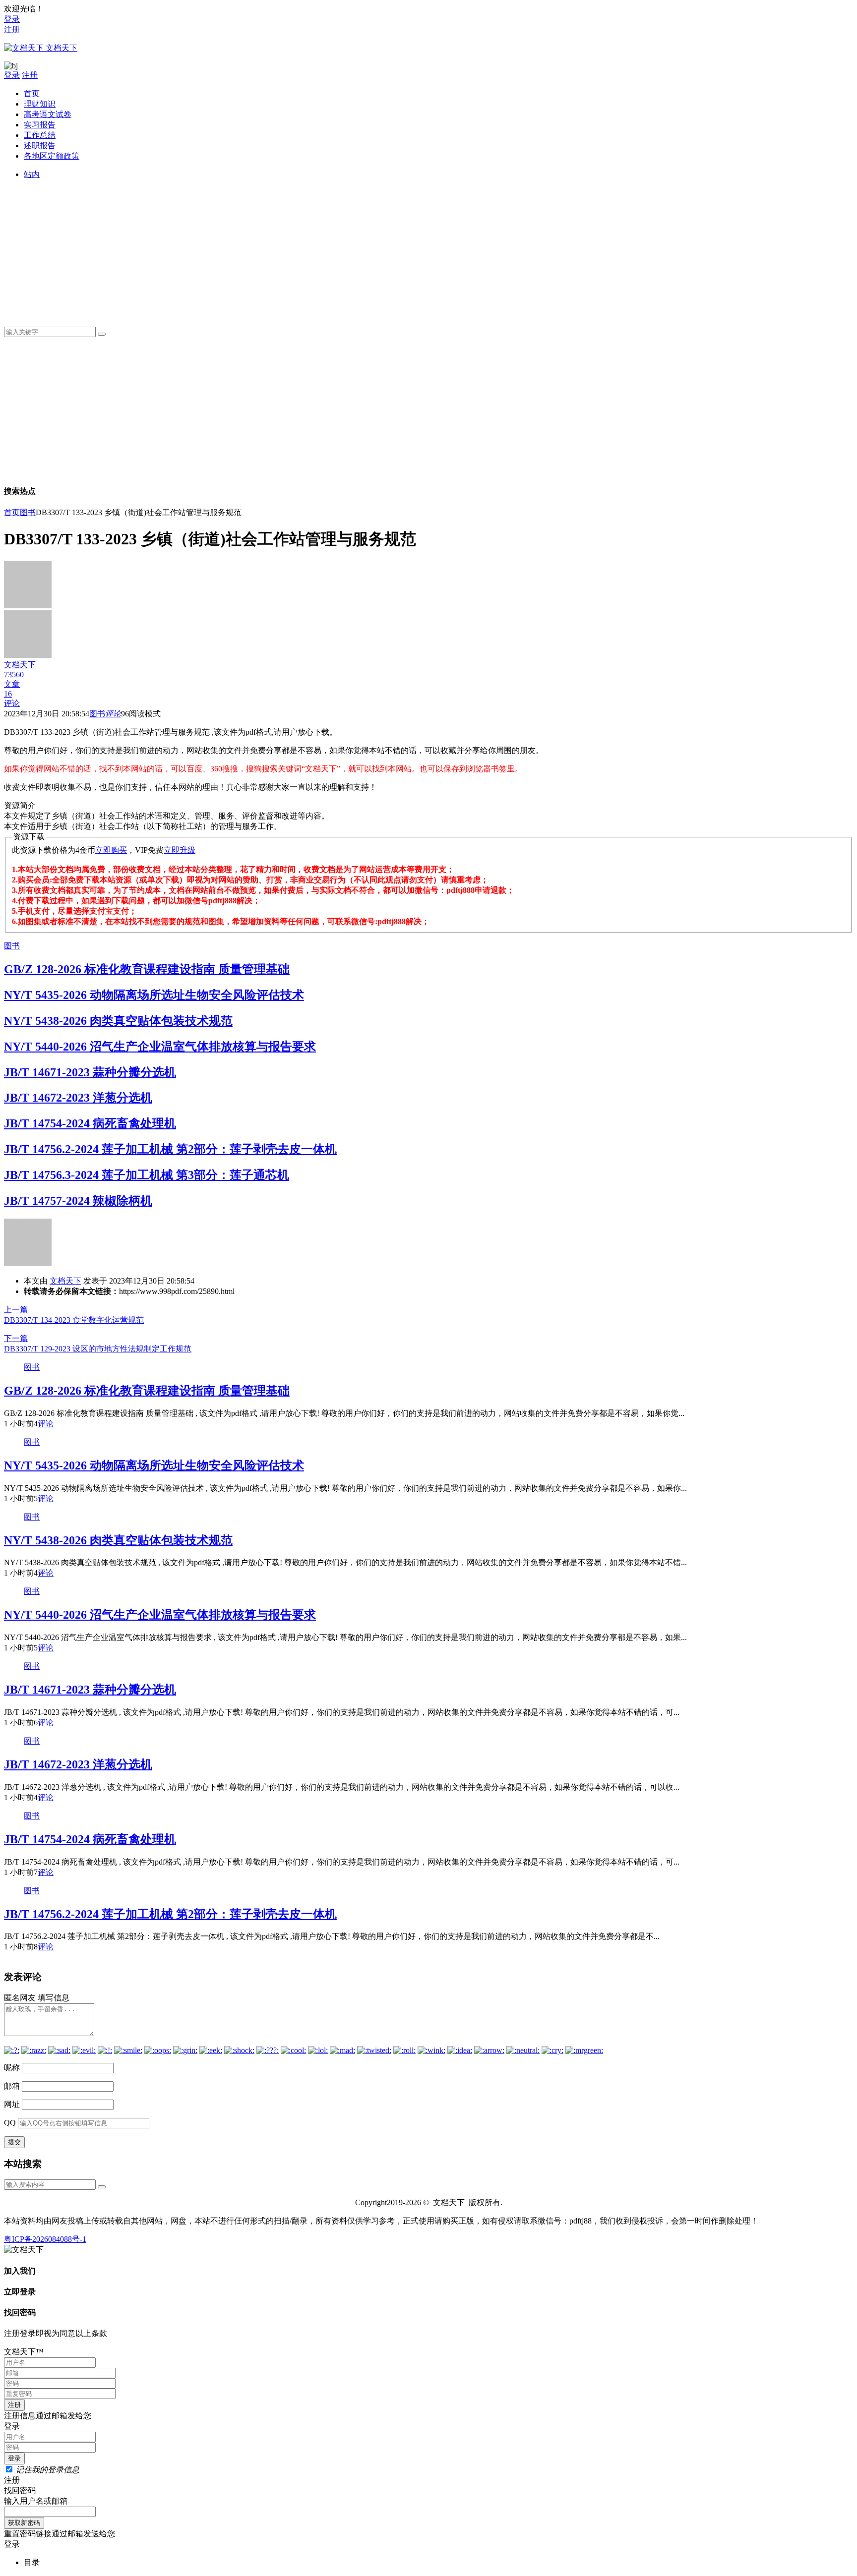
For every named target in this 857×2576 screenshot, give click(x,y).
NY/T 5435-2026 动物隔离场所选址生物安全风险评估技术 (154, 995)
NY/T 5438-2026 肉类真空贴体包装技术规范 (118, 1021)
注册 (12, 29)
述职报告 (40, 146)
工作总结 (40, 135)
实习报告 (40, 125)
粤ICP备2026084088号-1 (45, 2239)
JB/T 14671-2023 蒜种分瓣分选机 (90, 1072)
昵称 (12, 2068)
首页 (32, 93)
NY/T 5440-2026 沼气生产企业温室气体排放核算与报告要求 (160, 1047)
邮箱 (12, 2086)
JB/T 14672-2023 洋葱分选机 (78, 1098)
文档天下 (65, 1281)
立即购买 (111, 850)
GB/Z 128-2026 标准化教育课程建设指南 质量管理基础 (147, 969)
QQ (10, 2123)
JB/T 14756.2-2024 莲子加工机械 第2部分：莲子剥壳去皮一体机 (170, 1149)
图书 (28, 512)
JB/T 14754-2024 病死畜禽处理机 (90, 1123)
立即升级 (180, 850)
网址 (12, 2104)
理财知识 (40, 104)
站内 (32, 174)
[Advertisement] (321, 249)
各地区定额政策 (52, 156)
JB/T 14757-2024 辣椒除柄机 (78, 1201)
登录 (12, 19)
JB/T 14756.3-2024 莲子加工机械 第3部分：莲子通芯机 (147, 1175)
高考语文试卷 (48, 114)
